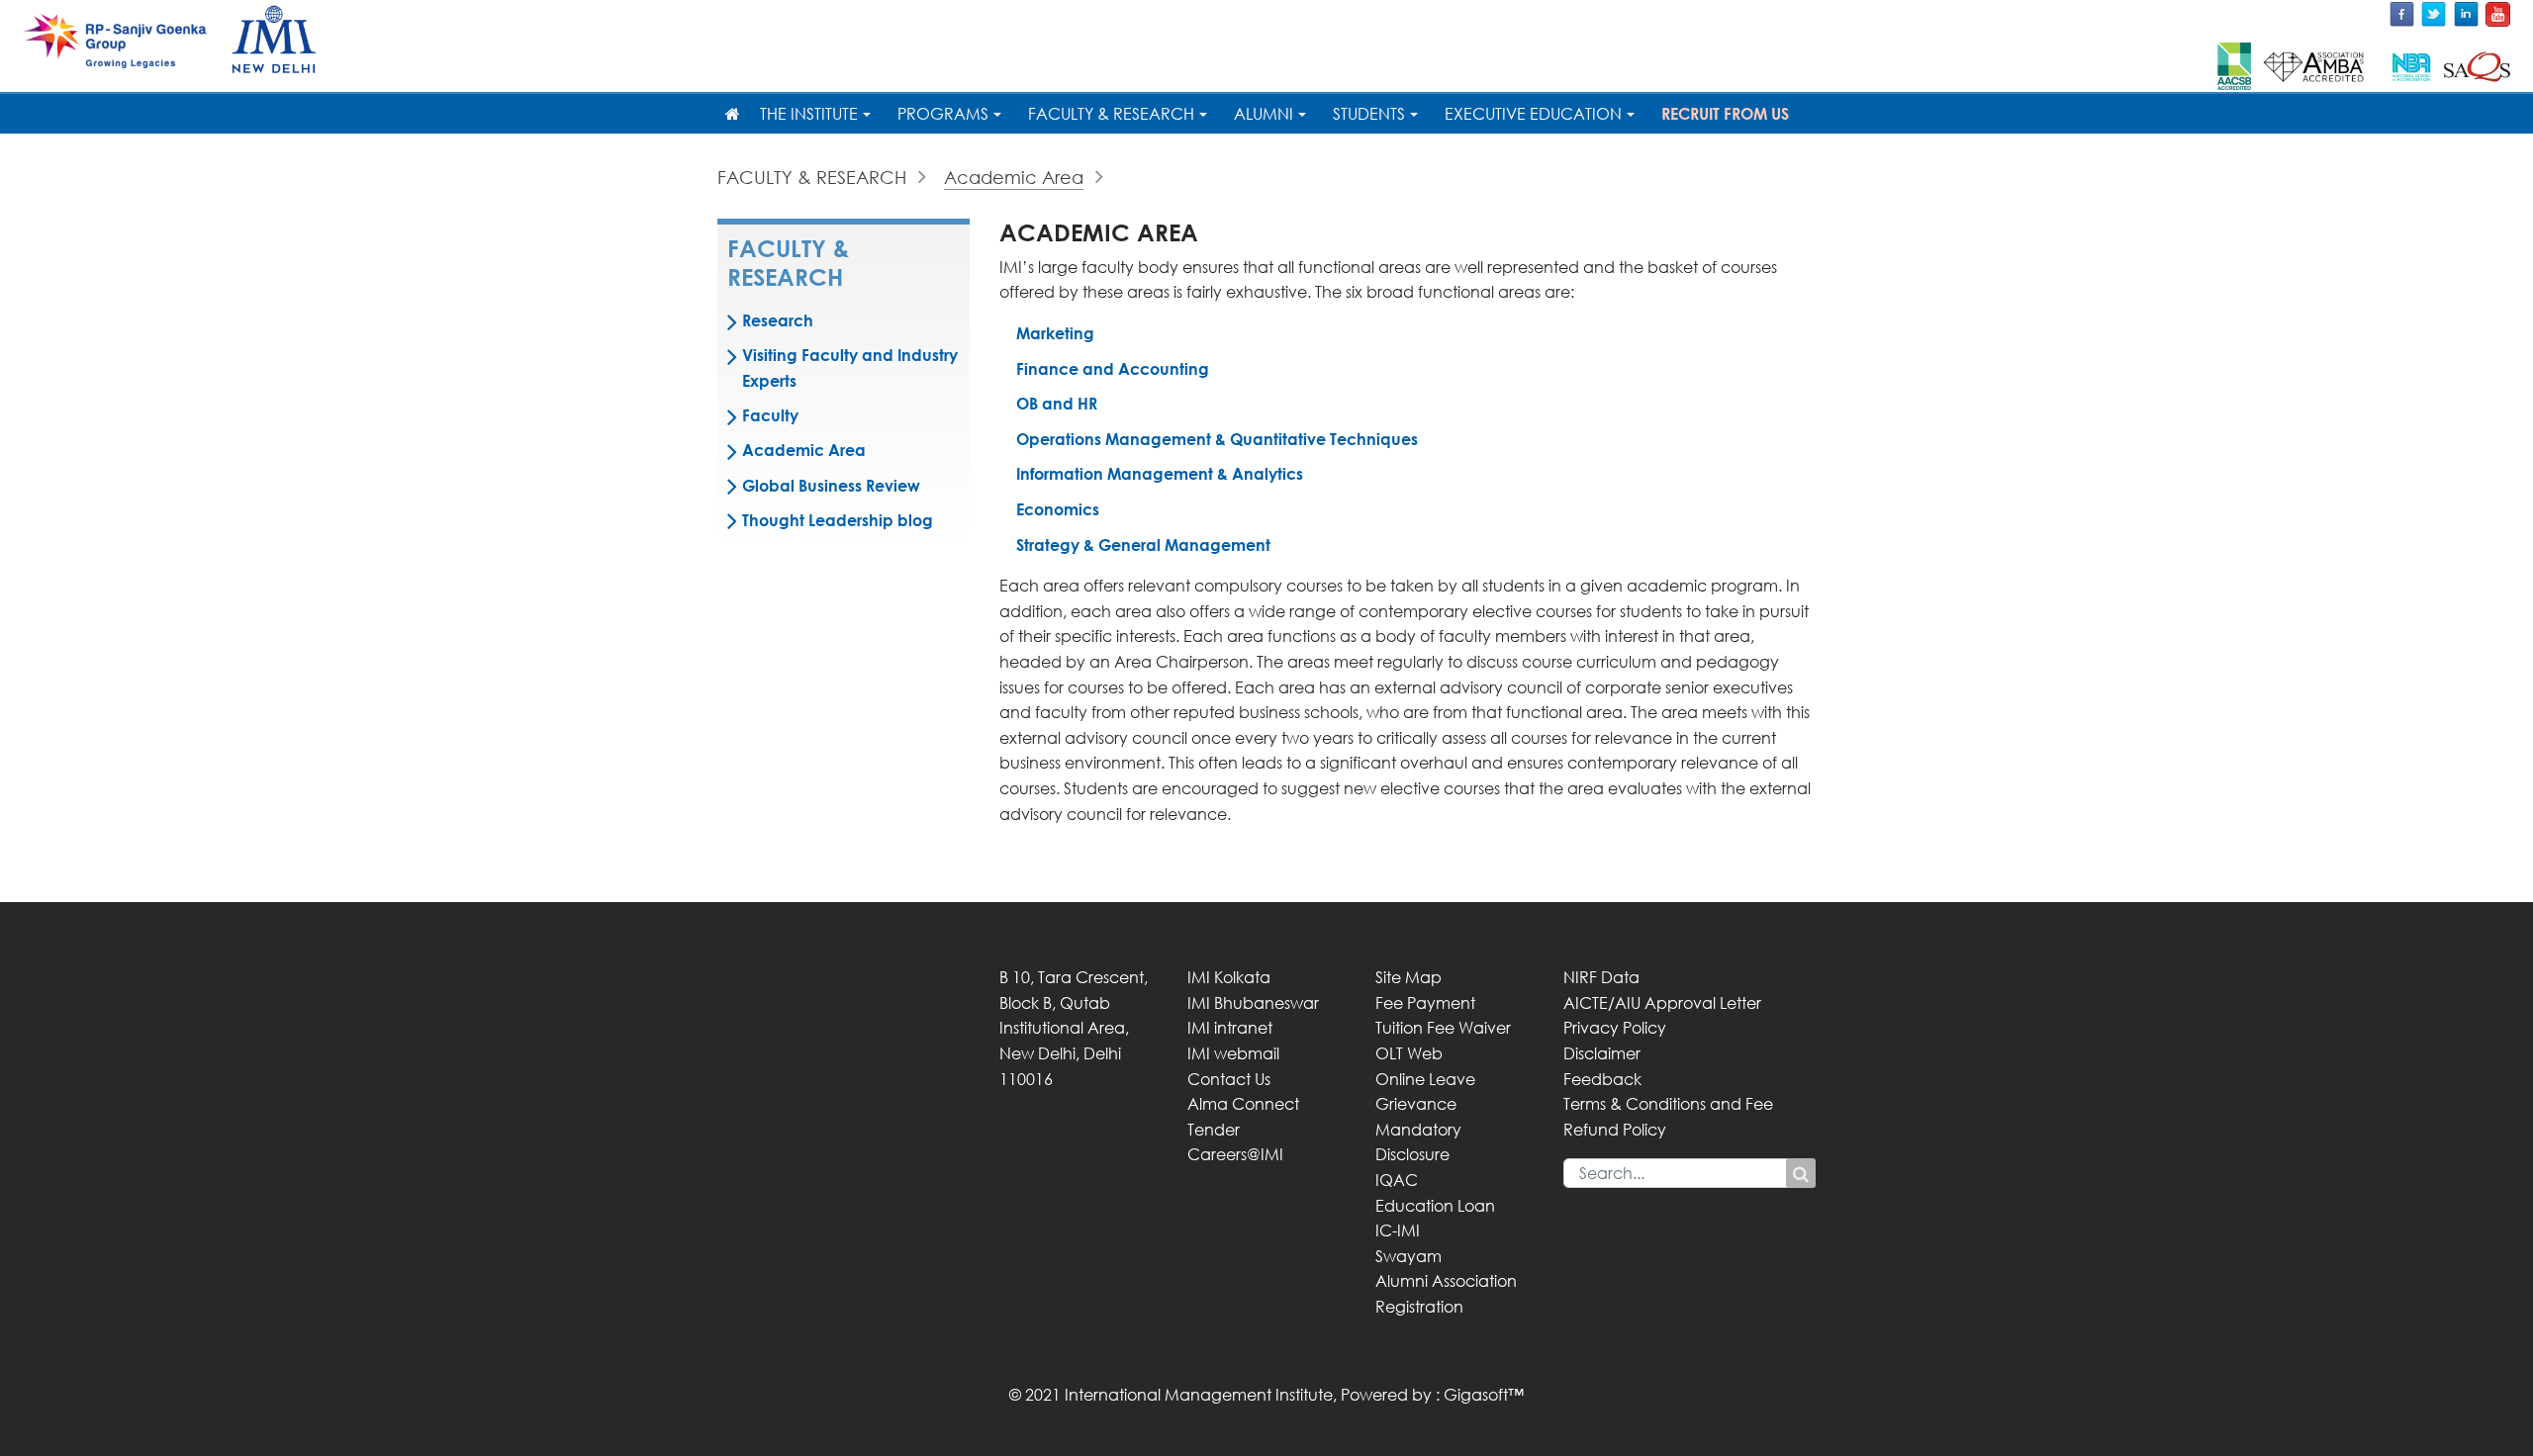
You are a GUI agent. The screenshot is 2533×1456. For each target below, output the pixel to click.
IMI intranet (1230, 1028)
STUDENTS (1369, 114)
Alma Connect (1243, 1104)
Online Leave (1425, 1079)
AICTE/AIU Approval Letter (1662, 1003)
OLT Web (1409, 1053)
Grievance (1416, 1104)
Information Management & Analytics (1160, 474)
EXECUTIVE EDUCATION (1533, 114)
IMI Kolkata (1229, 977)
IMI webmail (1233, 1053)
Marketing (1055, 333)
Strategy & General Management (1143, 545)
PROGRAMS (943, 114)
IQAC (1397, 1180)
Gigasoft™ (1484, 1395)
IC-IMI (1398, 1230)
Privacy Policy (1615, 1028)
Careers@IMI (1235, 1154)
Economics (1058, 509)
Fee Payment (1425, 1003)
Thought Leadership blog (838, 520)
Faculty (770, 415)
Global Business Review (831, 486)
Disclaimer (1602, 1053)
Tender (1214, 1130)
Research (778, 320)
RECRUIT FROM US (1725, 114)
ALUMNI (1264, 114)
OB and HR (1057, 404)
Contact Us (1229, 1079)
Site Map (1408, 977)
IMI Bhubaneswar (1253, 1003)
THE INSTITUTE (809, 114)
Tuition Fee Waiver (1443, 1028)
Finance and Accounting (1113, 369)
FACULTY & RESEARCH (1111, 114)
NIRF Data (1601, 977)
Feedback (1602, 1079)
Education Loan (1435, 1206)
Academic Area (1014, 177)
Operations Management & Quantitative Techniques (1217, 439)
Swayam (1408, 1256)
